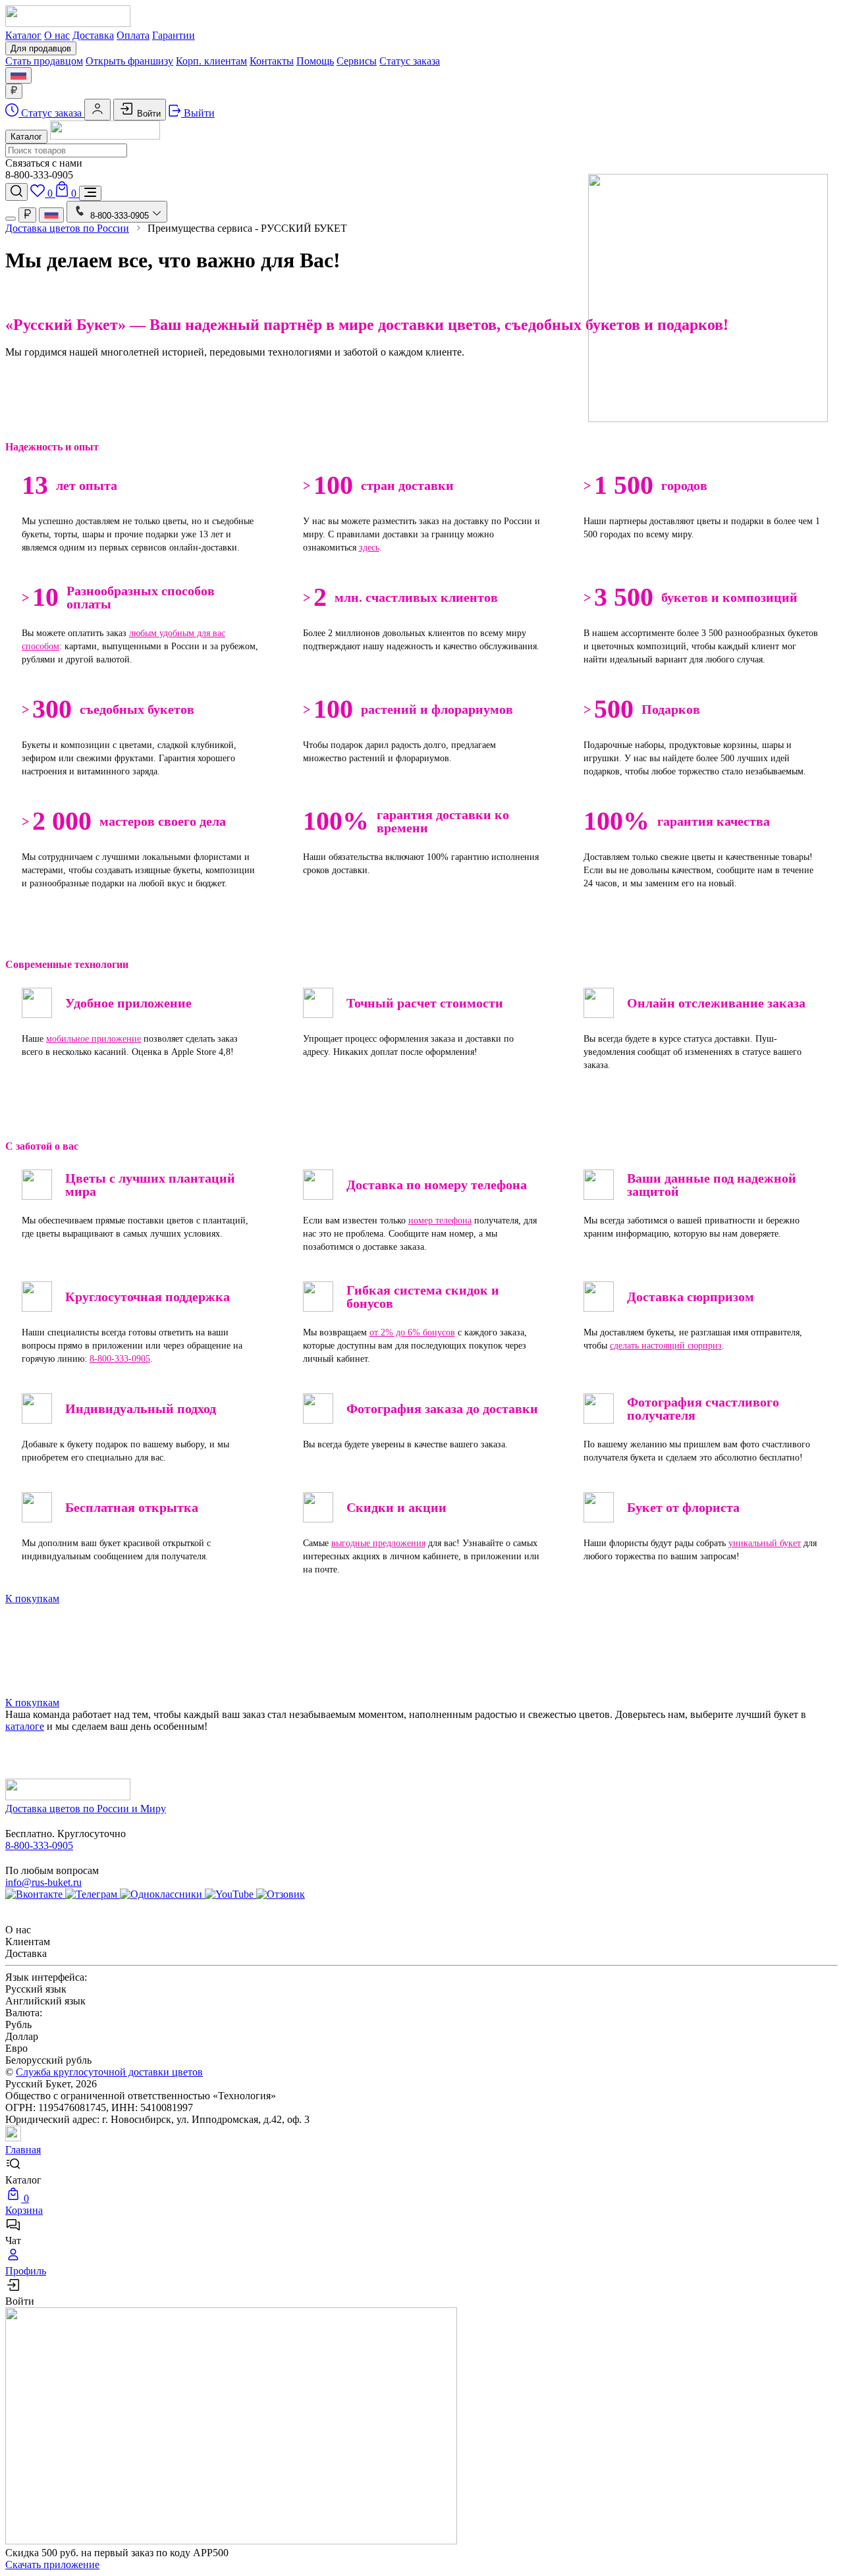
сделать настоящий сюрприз (666, 1346)
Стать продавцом (44, 61)
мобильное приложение (94, 1039)
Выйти (198, 113)
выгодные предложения (378, 1543)
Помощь (315, 61)
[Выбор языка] (18, 75)
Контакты (272, 61)
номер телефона (440, 1221)
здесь (369, 548)
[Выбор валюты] (14, 91)
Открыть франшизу (129, 61)
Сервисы (357, 61)
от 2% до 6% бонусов (412, 1332)
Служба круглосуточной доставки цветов (109, 2072)
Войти (148, 114)
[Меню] (90, 193)
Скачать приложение (52, 2564)
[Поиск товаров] (16, 192)
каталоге (25, 1726)
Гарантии (174, 35)
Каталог (23, 35)
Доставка (93, 35)
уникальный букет (765, 1543)
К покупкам (32, 1598)
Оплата (133, 35)
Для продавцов (41, 48)
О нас (57, 35)
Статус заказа (410, 61)
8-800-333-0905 (120, 1359)
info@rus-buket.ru (43, 1882)
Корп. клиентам (211, 61)
